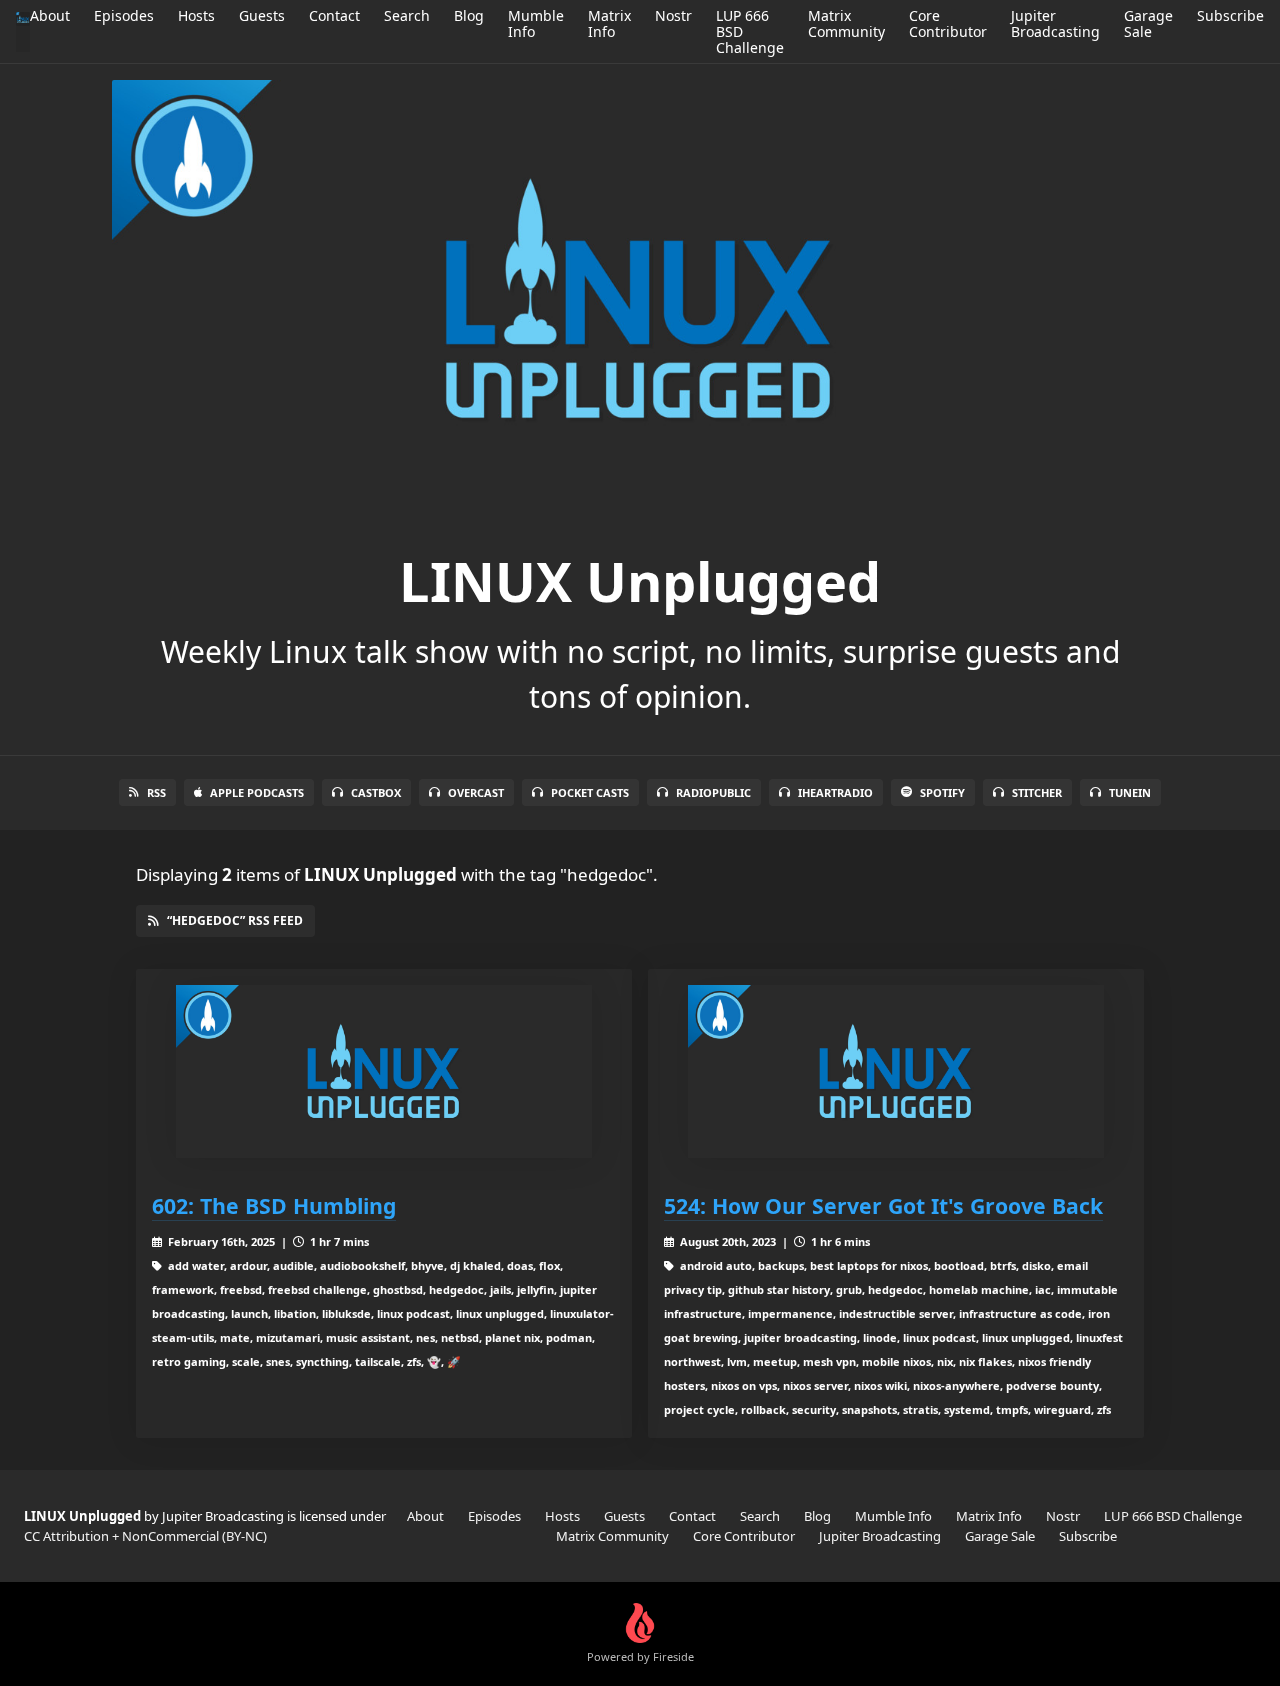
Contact (334, 15)
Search (407, 15)
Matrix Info (609, 23)
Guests (262, 15)
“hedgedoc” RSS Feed (235, 920)
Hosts (196, 15)
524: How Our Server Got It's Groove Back (883, 1205)
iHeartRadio (835, 792)
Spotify (942, 792)
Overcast (476, 792)
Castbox (376, 792)
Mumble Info (536, 23)
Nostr (673, 15)
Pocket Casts (590, 792)
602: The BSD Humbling (274, 1205)
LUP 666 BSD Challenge (1173, 1516)
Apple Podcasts (257, 792)
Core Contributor (948, 23)
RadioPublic (713, 792)
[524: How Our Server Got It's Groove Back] (896, 1071)
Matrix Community (846, 23)
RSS (156, 792)
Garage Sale (1148, 23)
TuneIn (1130, 792)
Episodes (124, 15)
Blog (469, 15)
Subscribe (1230, 15)
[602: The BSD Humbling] (384, 1071)
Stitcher (1037, 792)
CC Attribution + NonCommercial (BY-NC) (145, 1536)
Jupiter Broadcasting (1055, 23)
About (50, 15)
